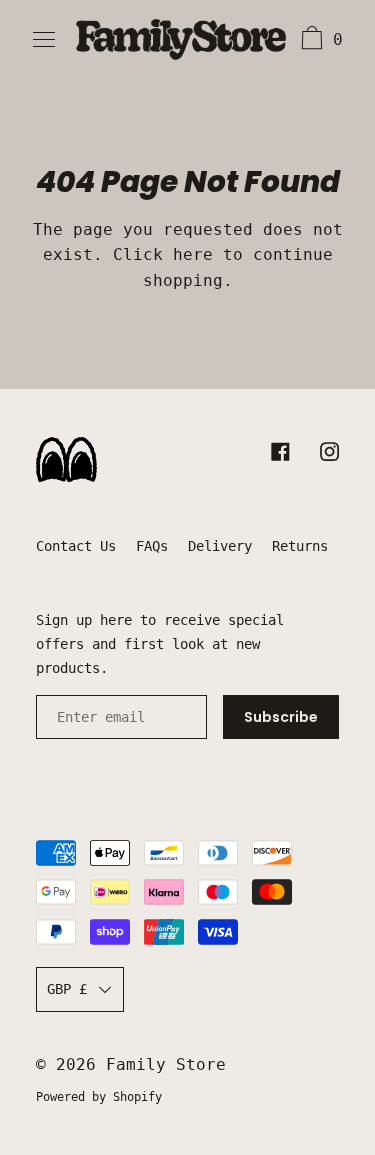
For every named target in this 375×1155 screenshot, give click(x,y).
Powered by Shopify (99, 1097)
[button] (319, 41)
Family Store (166, 1064)
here (193, 254)
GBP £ (67, 989)
